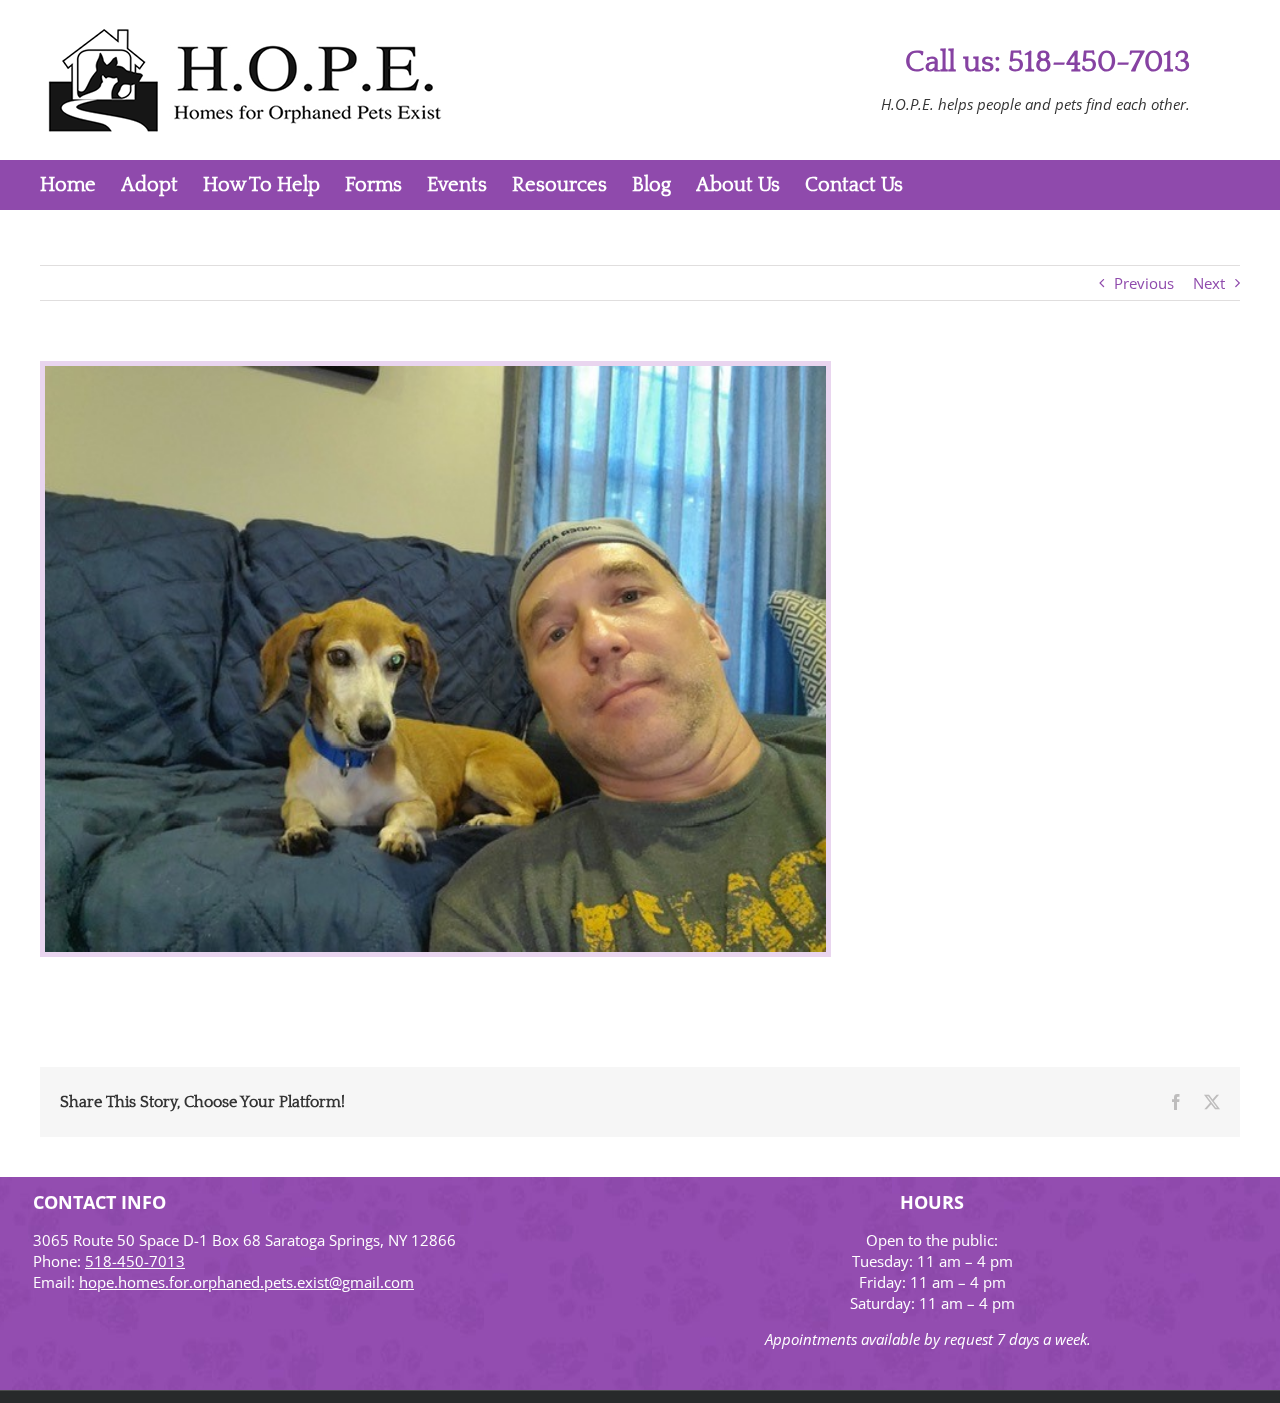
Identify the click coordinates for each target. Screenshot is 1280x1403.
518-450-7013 (135, 1261)
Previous (1144, 283)
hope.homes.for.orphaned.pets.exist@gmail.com (246, 1282)
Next (1209, 283)
